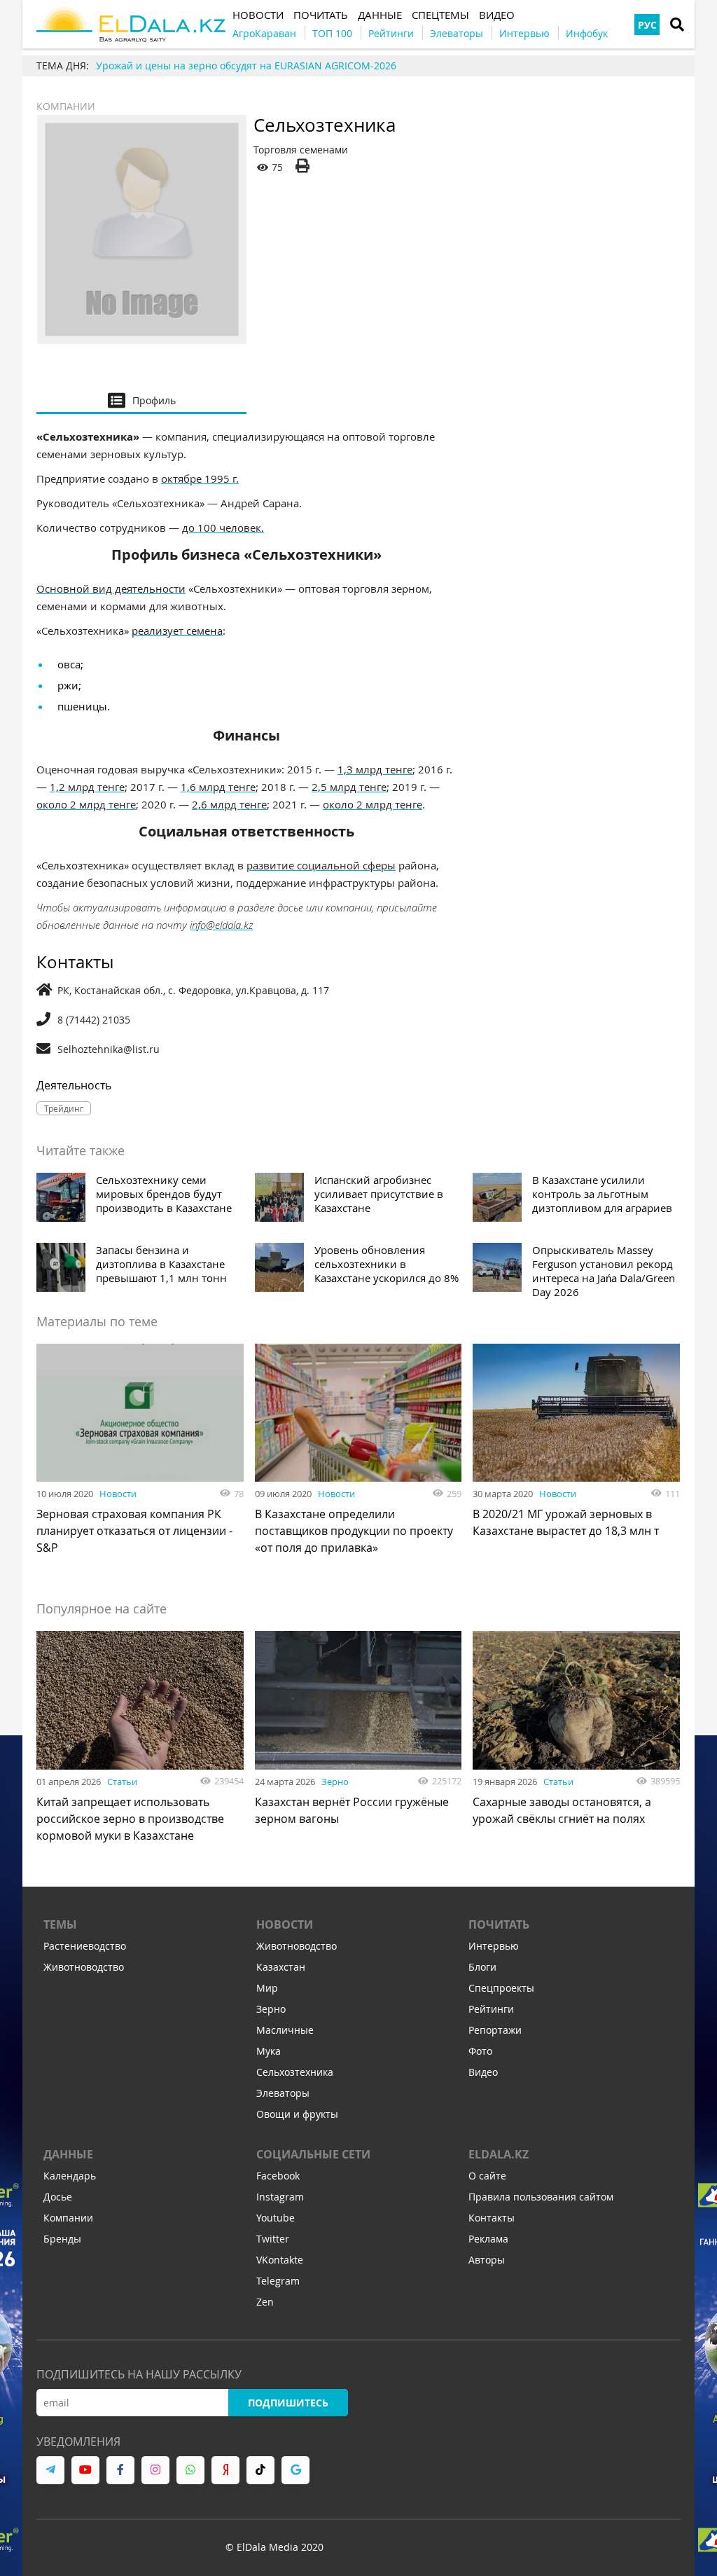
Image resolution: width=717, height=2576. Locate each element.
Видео (483, 2072)
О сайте (487, 2176)
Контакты (492, 2218)
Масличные (285, 2030)
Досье (58, 2197)
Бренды (62, 2239)
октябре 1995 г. (200, 478)
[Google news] (295, 2470)
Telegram (278, 2281)
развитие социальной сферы (321, 865)
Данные (68, 2154)
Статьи (122, 1782)
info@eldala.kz (222, 925)
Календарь (70, 2176)
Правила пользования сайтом (541, 2197)
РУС (647, 25)
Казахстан (281, 1967)
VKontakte (280, 2260)
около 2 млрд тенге (86, 804)
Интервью (494, 1946)
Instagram (280, 2197)
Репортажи (495, 2030)
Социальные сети (313, 2154)
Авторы (487, 2260)
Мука (269, 2051)
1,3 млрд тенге (375, 769)
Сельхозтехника (295, 2072)
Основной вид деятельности (111, 588)
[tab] (141, 400)
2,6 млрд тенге (229, 804)
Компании (66, 106)
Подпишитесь (288, 2403)
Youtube (276, 2218)
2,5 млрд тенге (349, 787)
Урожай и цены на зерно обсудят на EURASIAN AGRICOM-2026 (246, 66)
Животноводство (84, 1967)
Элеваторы (283, 2093)
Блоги (482, 1967)
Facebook (278, 2176)
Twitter (273, 2239)
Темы (60, 1924)
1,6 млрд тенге (218, 787)
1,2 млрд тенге (87, 787)
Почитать (499, 1924)
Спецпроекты (501, 1988)
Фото (480, 2051)
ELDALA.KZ (499, 2154)
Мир (267, 1988)
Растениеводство (85, 1946)
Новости (118, 1494)
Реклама (488, 2239)
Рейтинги (491, 2009)
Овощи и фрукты (297, 2114)
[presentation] (141, 400)
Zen (265, 2302)
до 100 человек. (223, 528)
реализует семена (177, 631)
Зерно (335, 1782)
